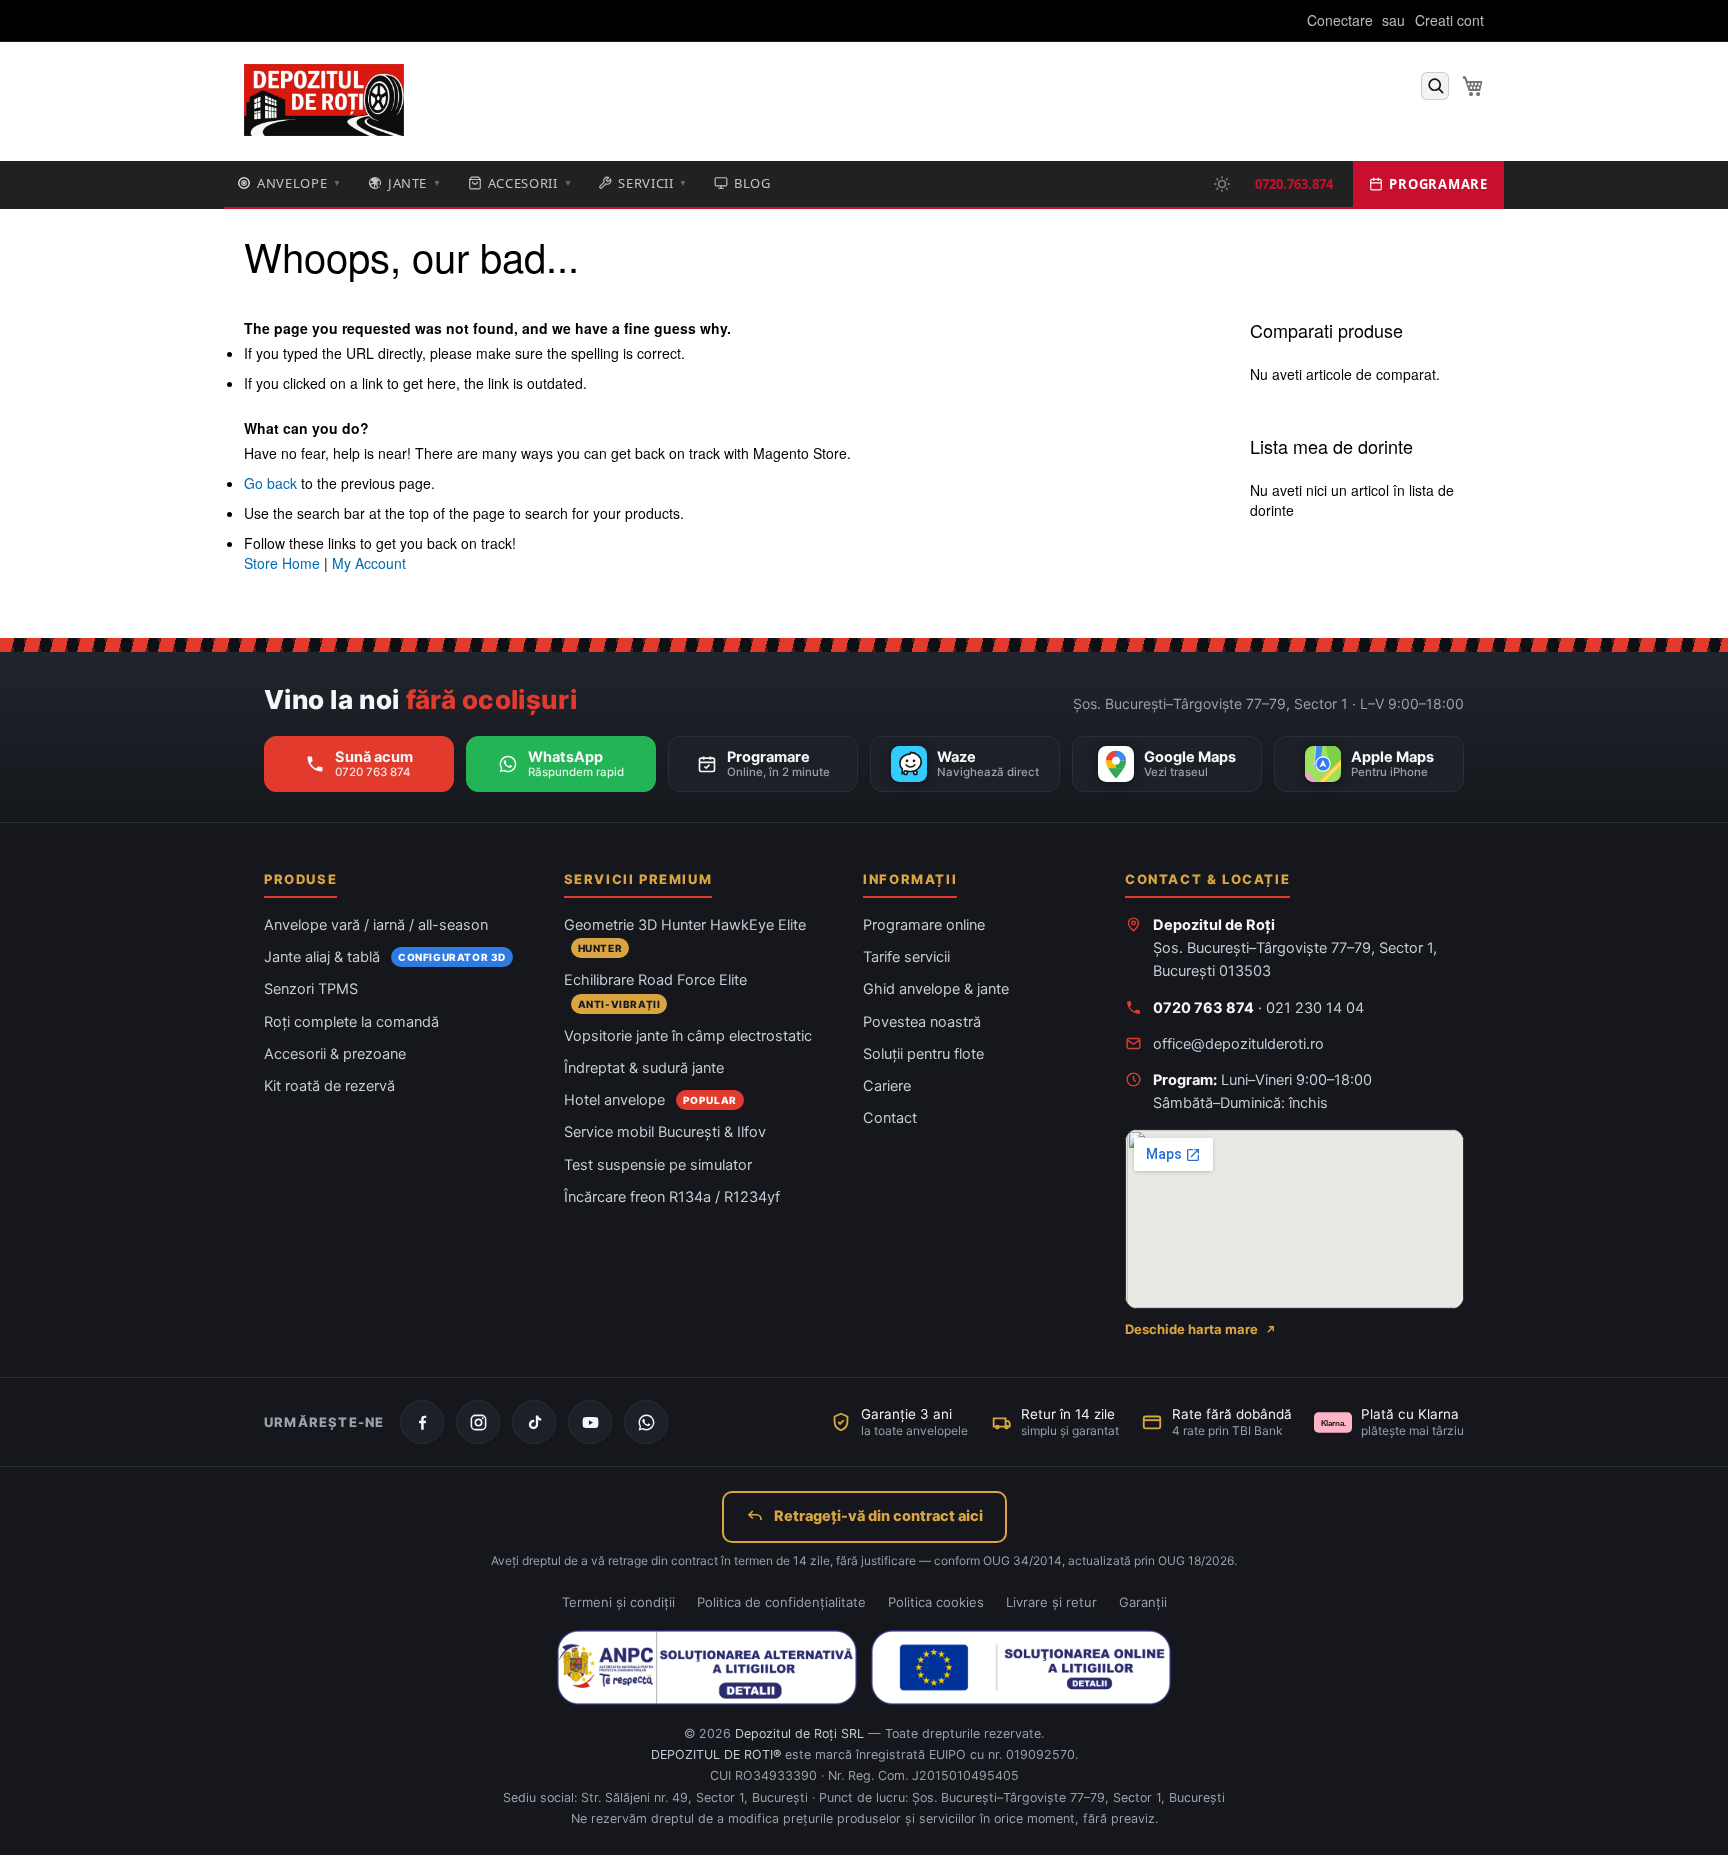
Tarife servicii (906, 957)
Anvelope (299, 183)
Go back (270, 483)
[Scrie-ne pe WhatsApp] (646, 1422)
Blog (752, 183)
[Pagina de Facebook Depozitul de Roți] (422, 1422)
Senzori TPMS (311, 989)
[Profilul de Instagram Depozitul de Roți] (478, 1422)
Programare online (924, 925)
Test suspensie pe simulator (658, 1165)
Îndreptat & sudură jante (644, 1068)
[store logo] (324, 100)
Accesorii (530, 183)
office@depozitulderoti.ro (1238, 1044)
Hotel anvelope (614, 1100)
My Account (369, 563)
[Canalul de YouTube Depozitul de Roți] (590, 1422)
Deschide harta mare (1191, 1329)
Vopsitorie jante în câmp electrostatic (688, 1036)
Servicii (653, 183)
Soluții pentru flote (923, 1054)
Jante (415, 183)
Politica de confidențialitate (781, 1602)
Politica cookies (936, 1602)
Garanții (1143, 1602)
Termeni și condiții (618, 1602)
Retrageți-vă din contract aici (878, 1516)
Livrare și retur (1051, 1602)
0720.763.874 (1294, 184)
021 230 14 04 (1315, 1008)
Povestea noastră (922, 1022)
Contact (890, 1118)
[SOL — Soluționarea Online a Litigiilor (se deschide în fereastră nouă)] (1021, 1667)
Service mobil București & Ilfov (665, 1132)
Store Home (282, 563)
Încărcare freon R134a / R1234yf (672, 1197)
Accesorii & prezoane (335, 1054)
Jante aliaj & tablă (322, 957)
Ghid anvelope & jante (936, 989)
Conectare (1340, 20)
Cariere (887, 1086)
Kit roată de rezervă (329, 1086)
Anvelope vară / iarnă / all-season (376, 925)
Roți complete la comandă (351, 1022)
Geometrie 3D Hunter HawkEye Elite (685, 925)
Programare (1438, 184)
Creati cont (1449, 20)
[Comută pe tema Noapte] (1222, 184)
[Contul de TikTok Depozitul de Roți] (534, 1422)
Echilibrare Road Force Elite (655, 980)
